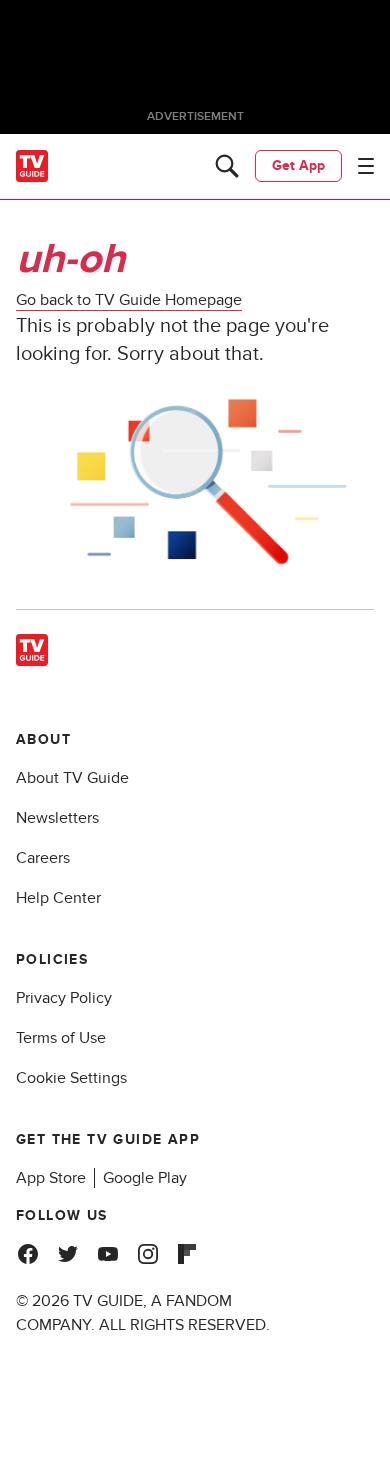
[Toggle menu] (366, 166)
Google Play (145, 1178)
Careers (43, 858)
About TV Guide (72, 778)
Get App (298, 165)
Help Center (58, 898)
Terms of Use (61, 1038)
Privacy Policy (64, 998)
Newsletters (57, 818)
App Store (51, 1178)
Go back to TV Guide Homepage (129, 300)
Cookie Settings (71, 1078)
